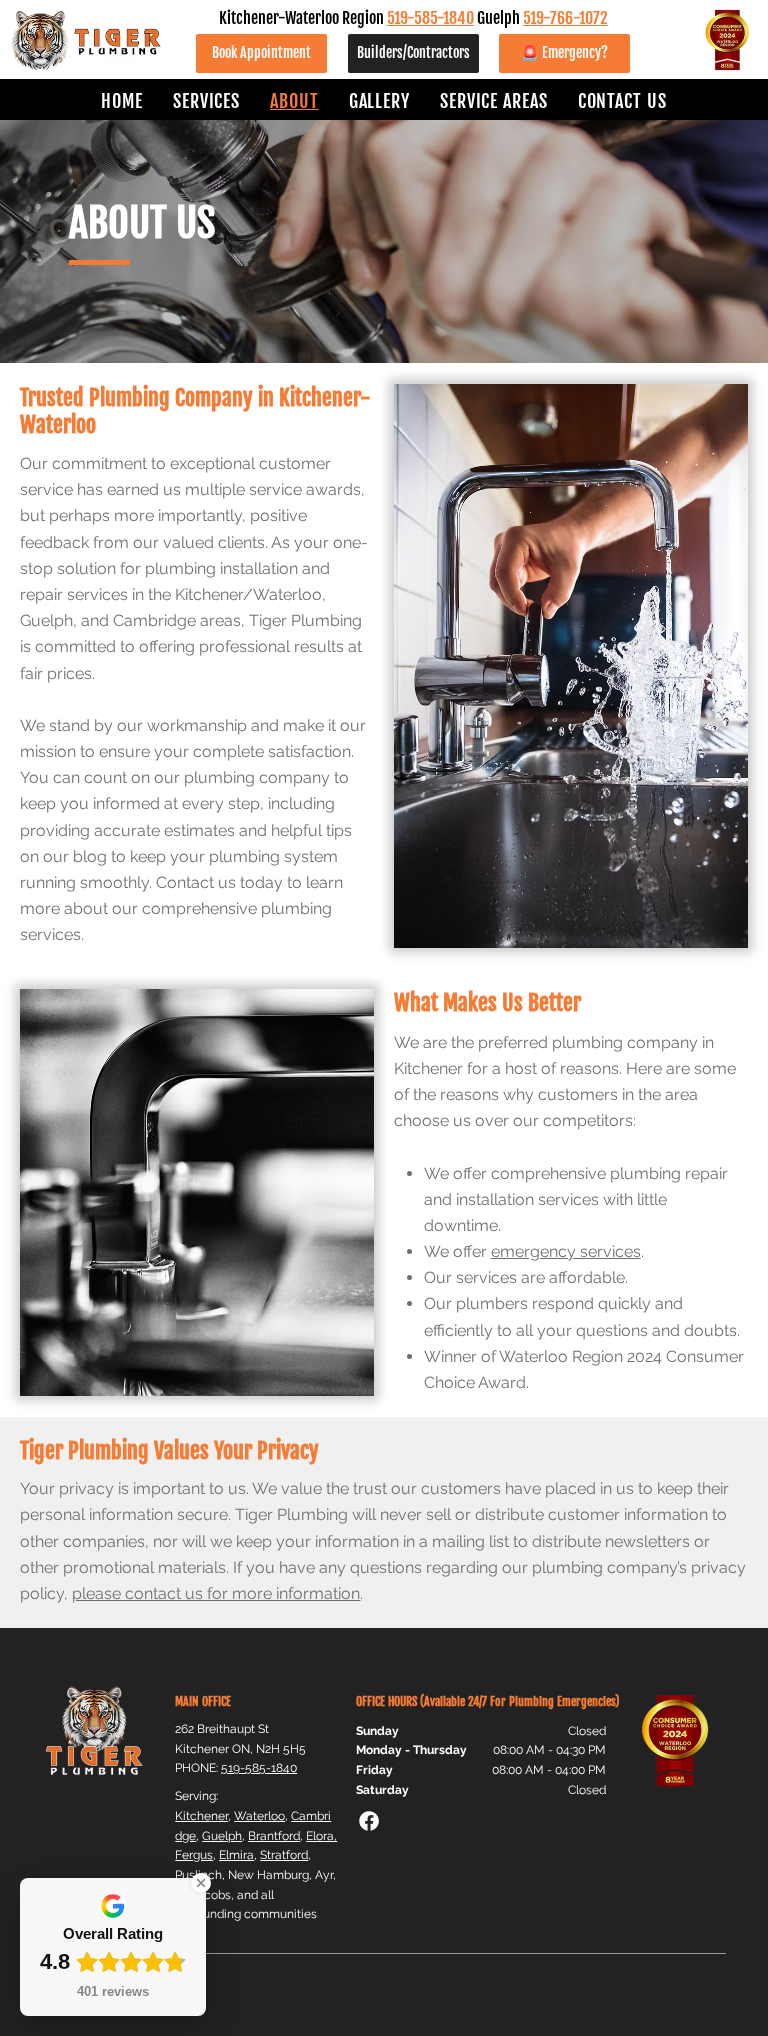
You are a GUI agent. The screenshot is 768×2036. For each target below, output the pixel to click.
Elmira (236, 1854)
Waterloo (259, 1815)
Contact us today (219, 882)
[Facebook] (369, 1821)
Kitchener (201, 1815)
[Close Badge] (201, 1883)
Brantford (274, 1835)
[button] (206, 101)
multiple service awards (273, 489)
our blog (75, 856)
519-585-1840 (430, 17)
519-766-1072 (565, 17)
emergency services (566, 1251)
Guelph (222, 1835)
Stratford (284, 1854)
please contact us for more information (216, 1593)
